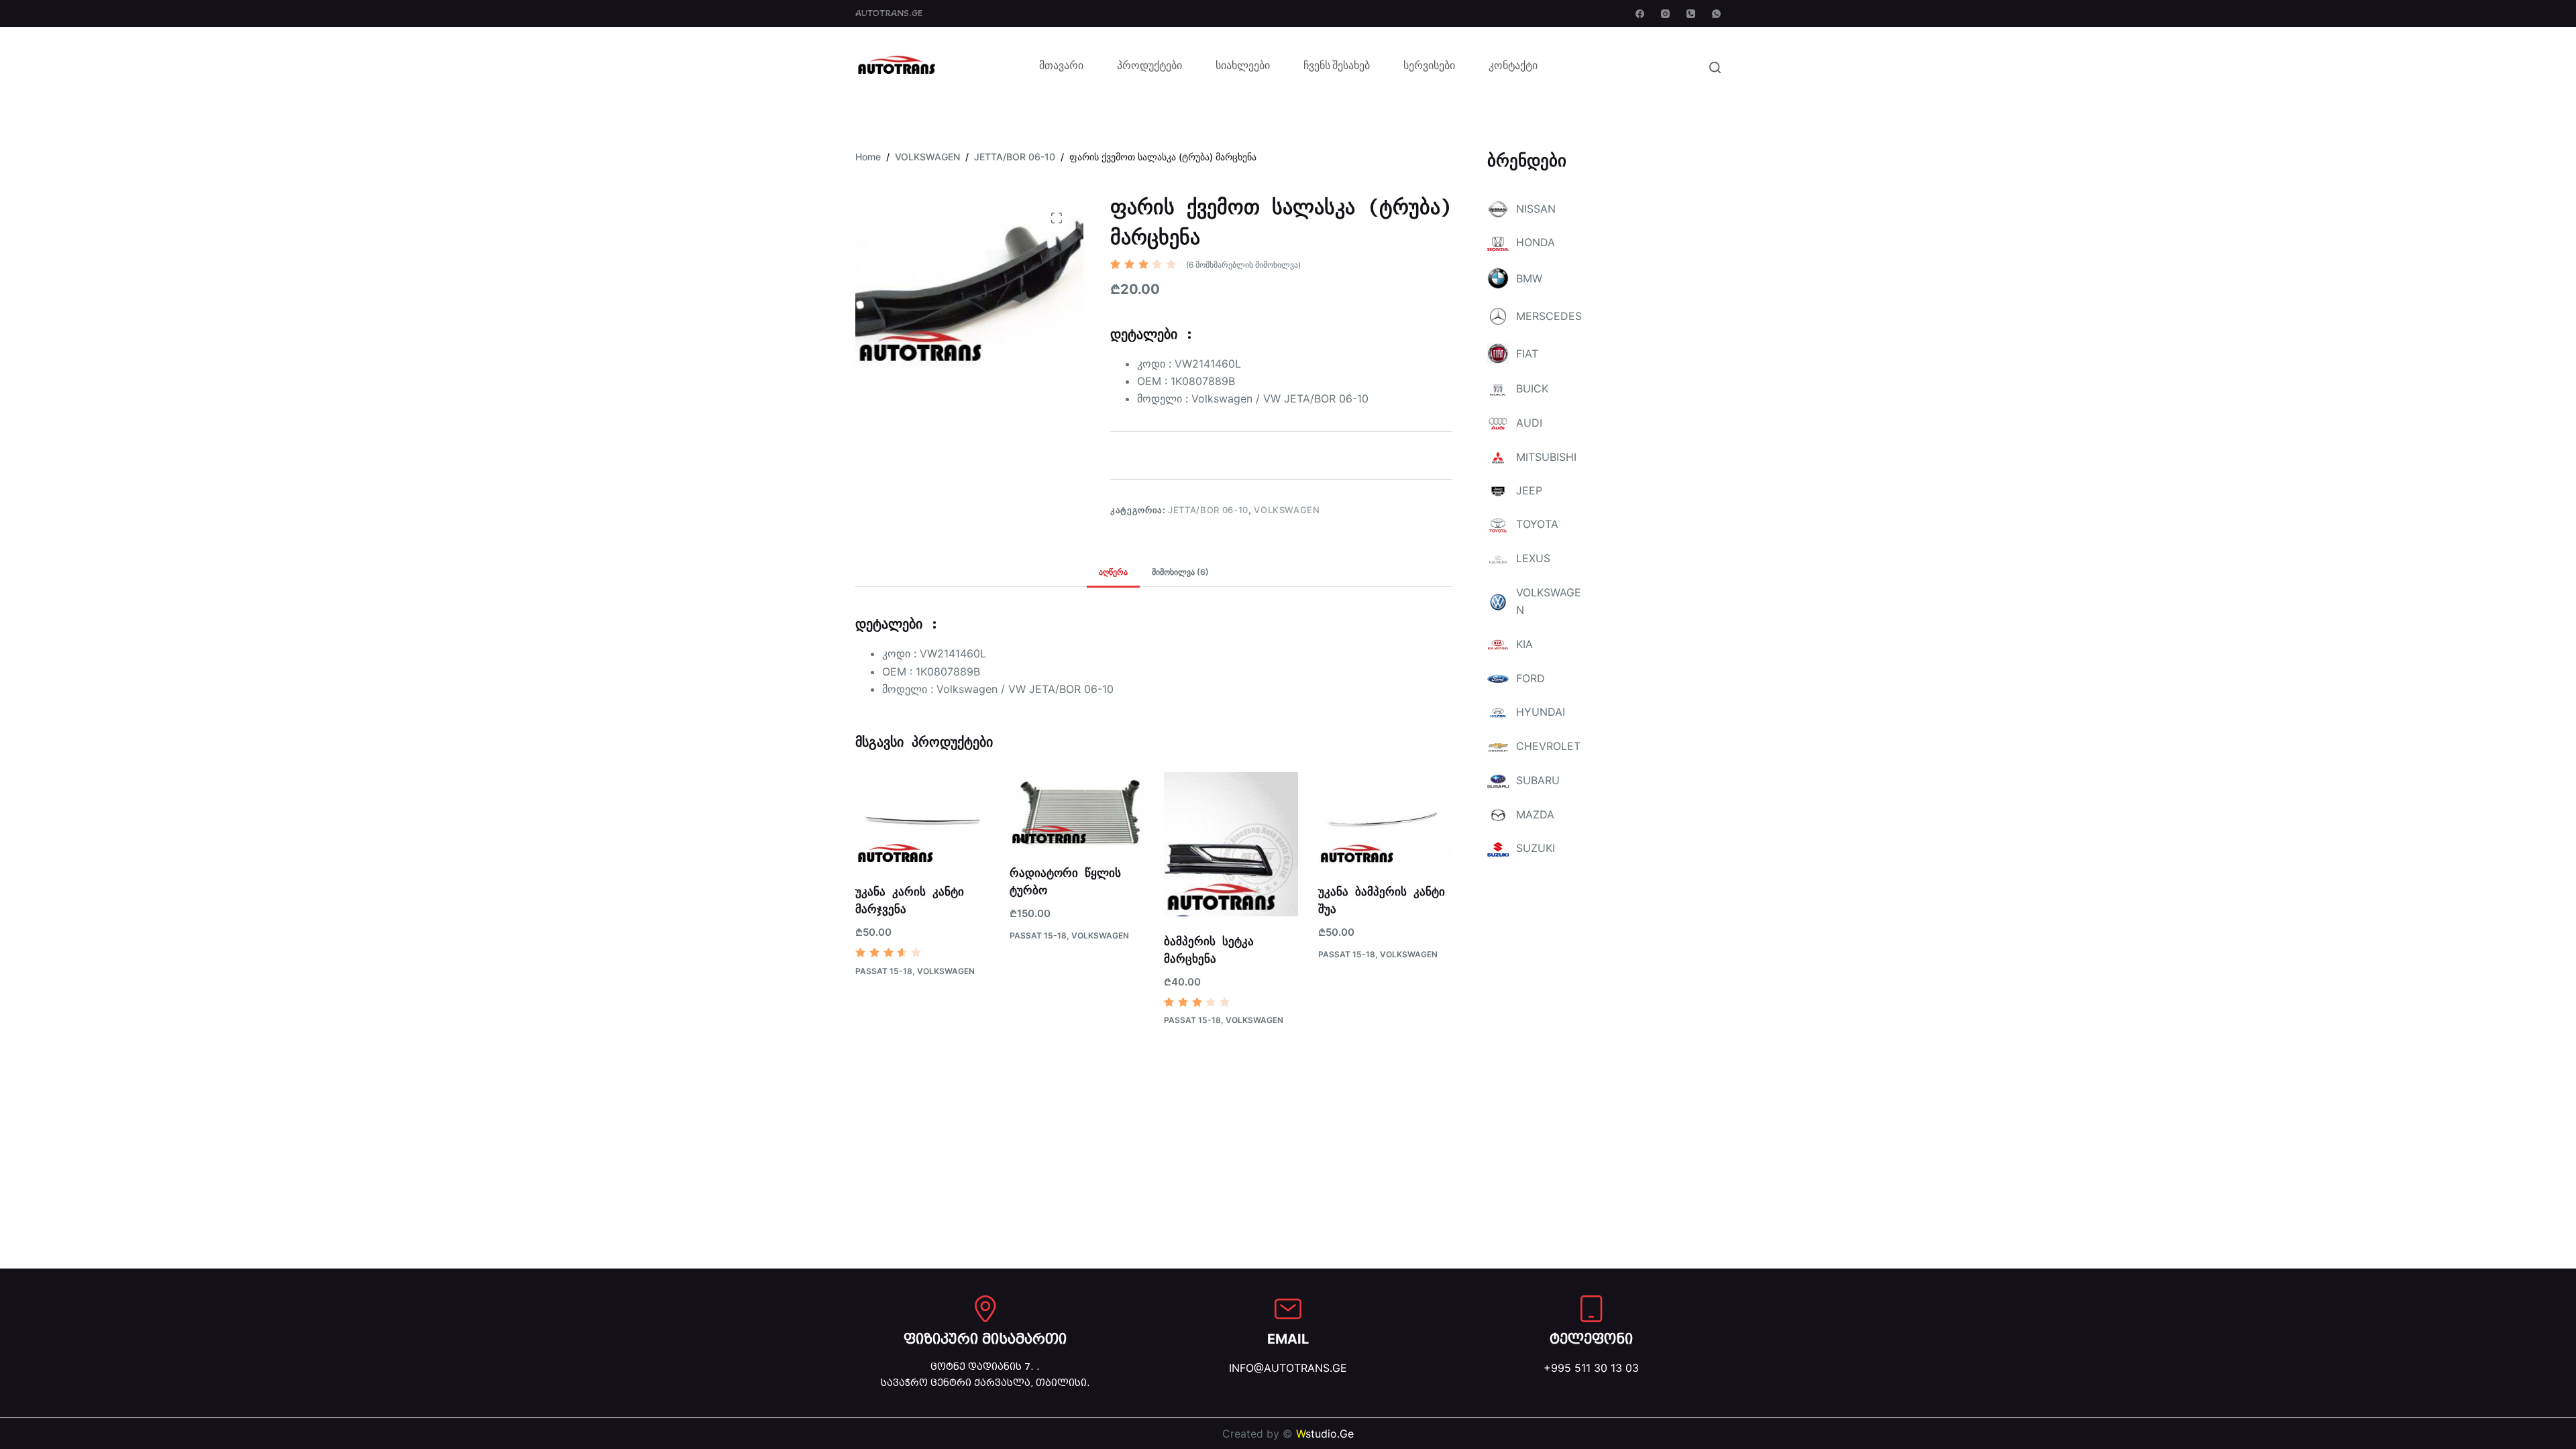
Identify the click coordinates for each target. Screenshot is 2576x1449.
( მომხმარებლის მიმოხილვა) (1243, 265)
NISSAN (1536, 209)
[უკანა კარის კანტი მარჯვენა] (922, 820)
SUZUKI (1536, 848)
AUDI (1529, 423)
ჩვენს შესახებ (1337, 67)
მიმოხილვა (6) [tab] (1180, 572)
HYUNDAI (1541, 712)
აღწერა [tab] (1113, 572)
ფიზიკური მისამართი (985, 1339)
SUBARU (1538, 780)
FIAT (1527, 354)
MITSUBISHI (1546, 457)
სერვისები (1429, 67)
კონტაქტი (1513, 67)
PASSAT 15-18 (884, 971)
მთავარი (1061, 67)
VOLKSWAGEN (1287, 510)
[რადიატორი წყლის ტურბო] (1077, 810)
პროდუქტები (1149, 67)
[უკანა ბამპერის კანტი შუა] (1385, 820)
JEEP (1529, 490)
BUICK (1532, 388)
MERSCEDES (1549, 316)
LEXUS (1533, 558)
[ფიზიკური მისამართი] (985, 1309)
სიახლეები (1243, 67)
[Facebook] (1640, 14)
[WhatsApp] (1716, 14)
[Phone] (1691, 14)
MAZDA (1535, 814)
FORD (1531, 678)
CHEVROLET (1548, 746)
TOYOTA (1537, 524)
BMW (1529, 278)
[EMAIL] (1288, 1309)
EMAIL (1288, 1339)
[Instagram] (1665, 14)
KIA (1524, 644)
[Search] (1715, 67)
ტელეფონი (1591, 1339)
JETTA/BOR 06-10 (1208, 510)
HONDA (1536, 242)
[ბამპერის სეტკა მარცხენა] (1231, 845)
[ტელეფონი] (1591, 1309)
